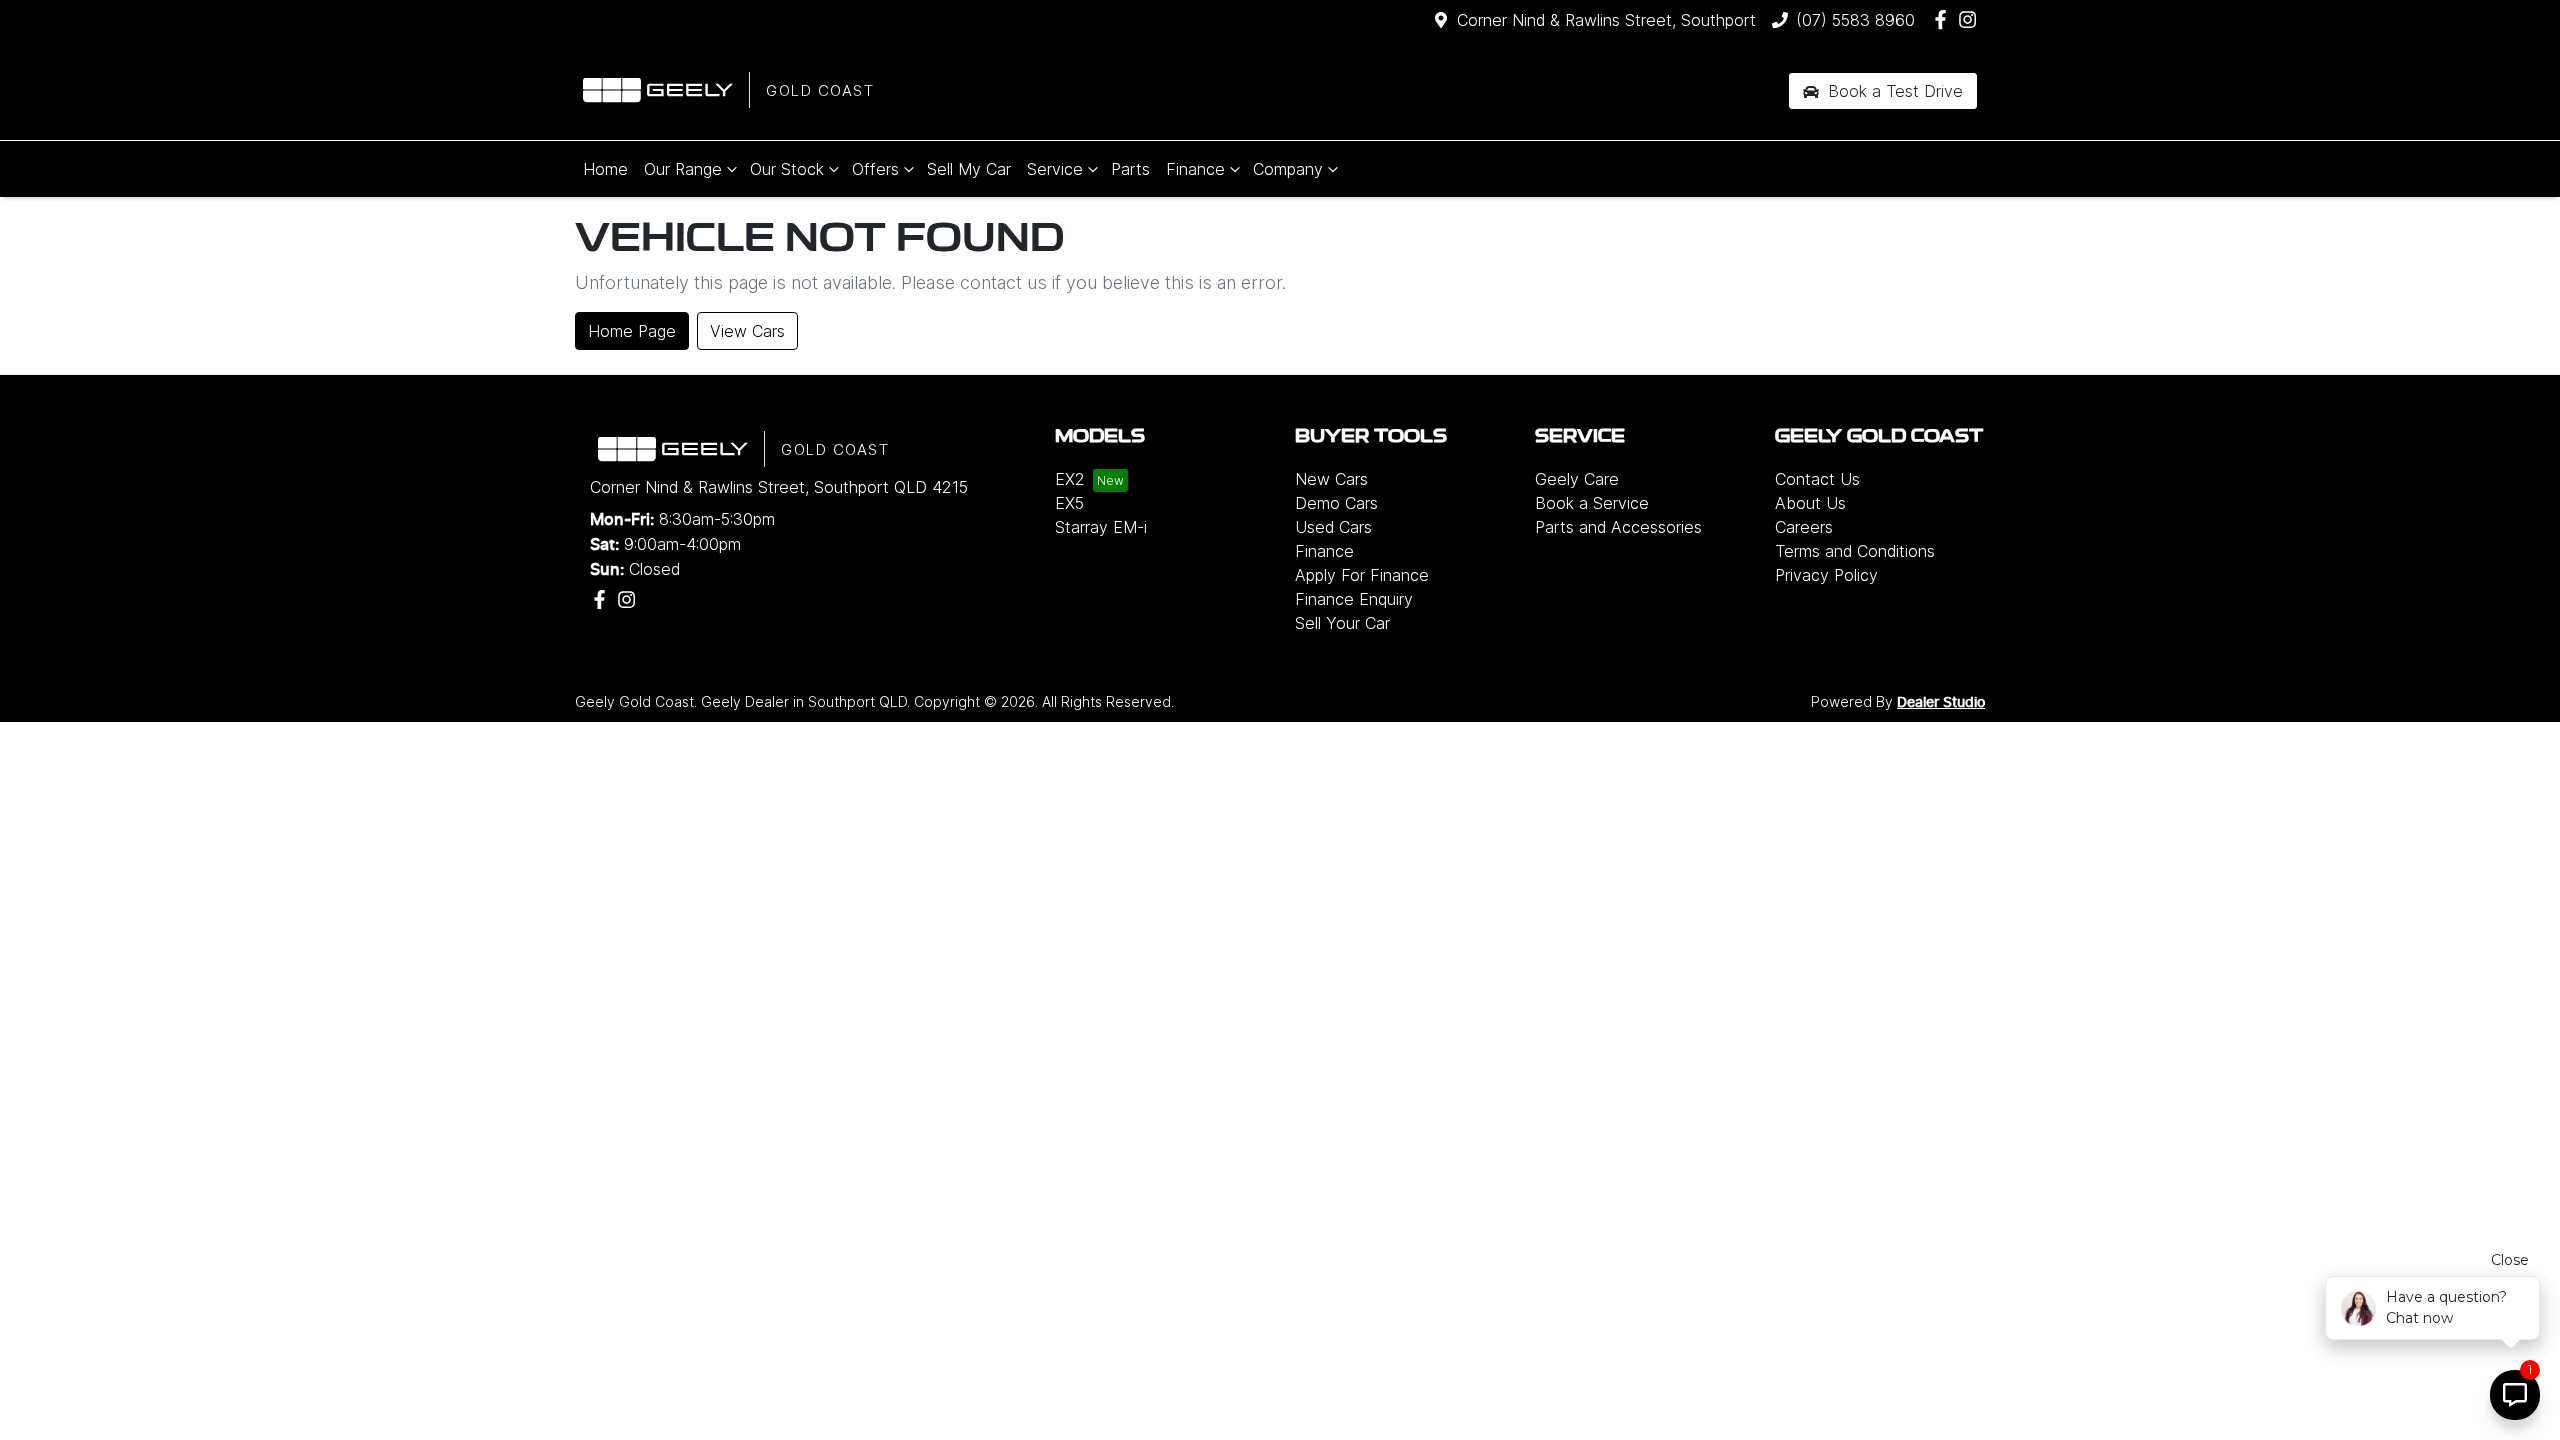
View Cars (747, 331)
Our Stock (787, 169)
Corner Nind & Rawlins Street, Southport (1606, 20)
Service (1055, 169)
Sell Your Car (1342, 623)
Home (605, 169)
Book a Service (1592, 503)
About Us (1810, 503)
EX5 (1069, 503)
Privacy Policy (1826, 575)
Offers (875, 169)
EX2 (1070, 479)
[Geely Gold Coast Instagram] (1971, 19)
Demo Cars (1336, 503)
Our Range (683, 169)
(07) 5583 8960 (1855, 20)
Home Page (632, 331)
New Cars (1331, 479)
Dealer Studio (1941, 703)
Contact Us (1817, 479)
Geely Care (1577, 479)
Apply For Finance (1362, 575)
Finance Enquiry (1354, 599)
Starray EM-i (1101, 527)
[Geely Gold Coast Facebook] (1944, 19)
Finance (1195, 169)
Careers (1804, 527)
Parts (1130, 169)
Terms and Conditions (1855, 551)
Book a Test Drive (1893, 91)
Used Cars (1333, 527)
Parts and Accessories (1618, 527)
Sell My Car (969, 169)
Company (1288, 169)
